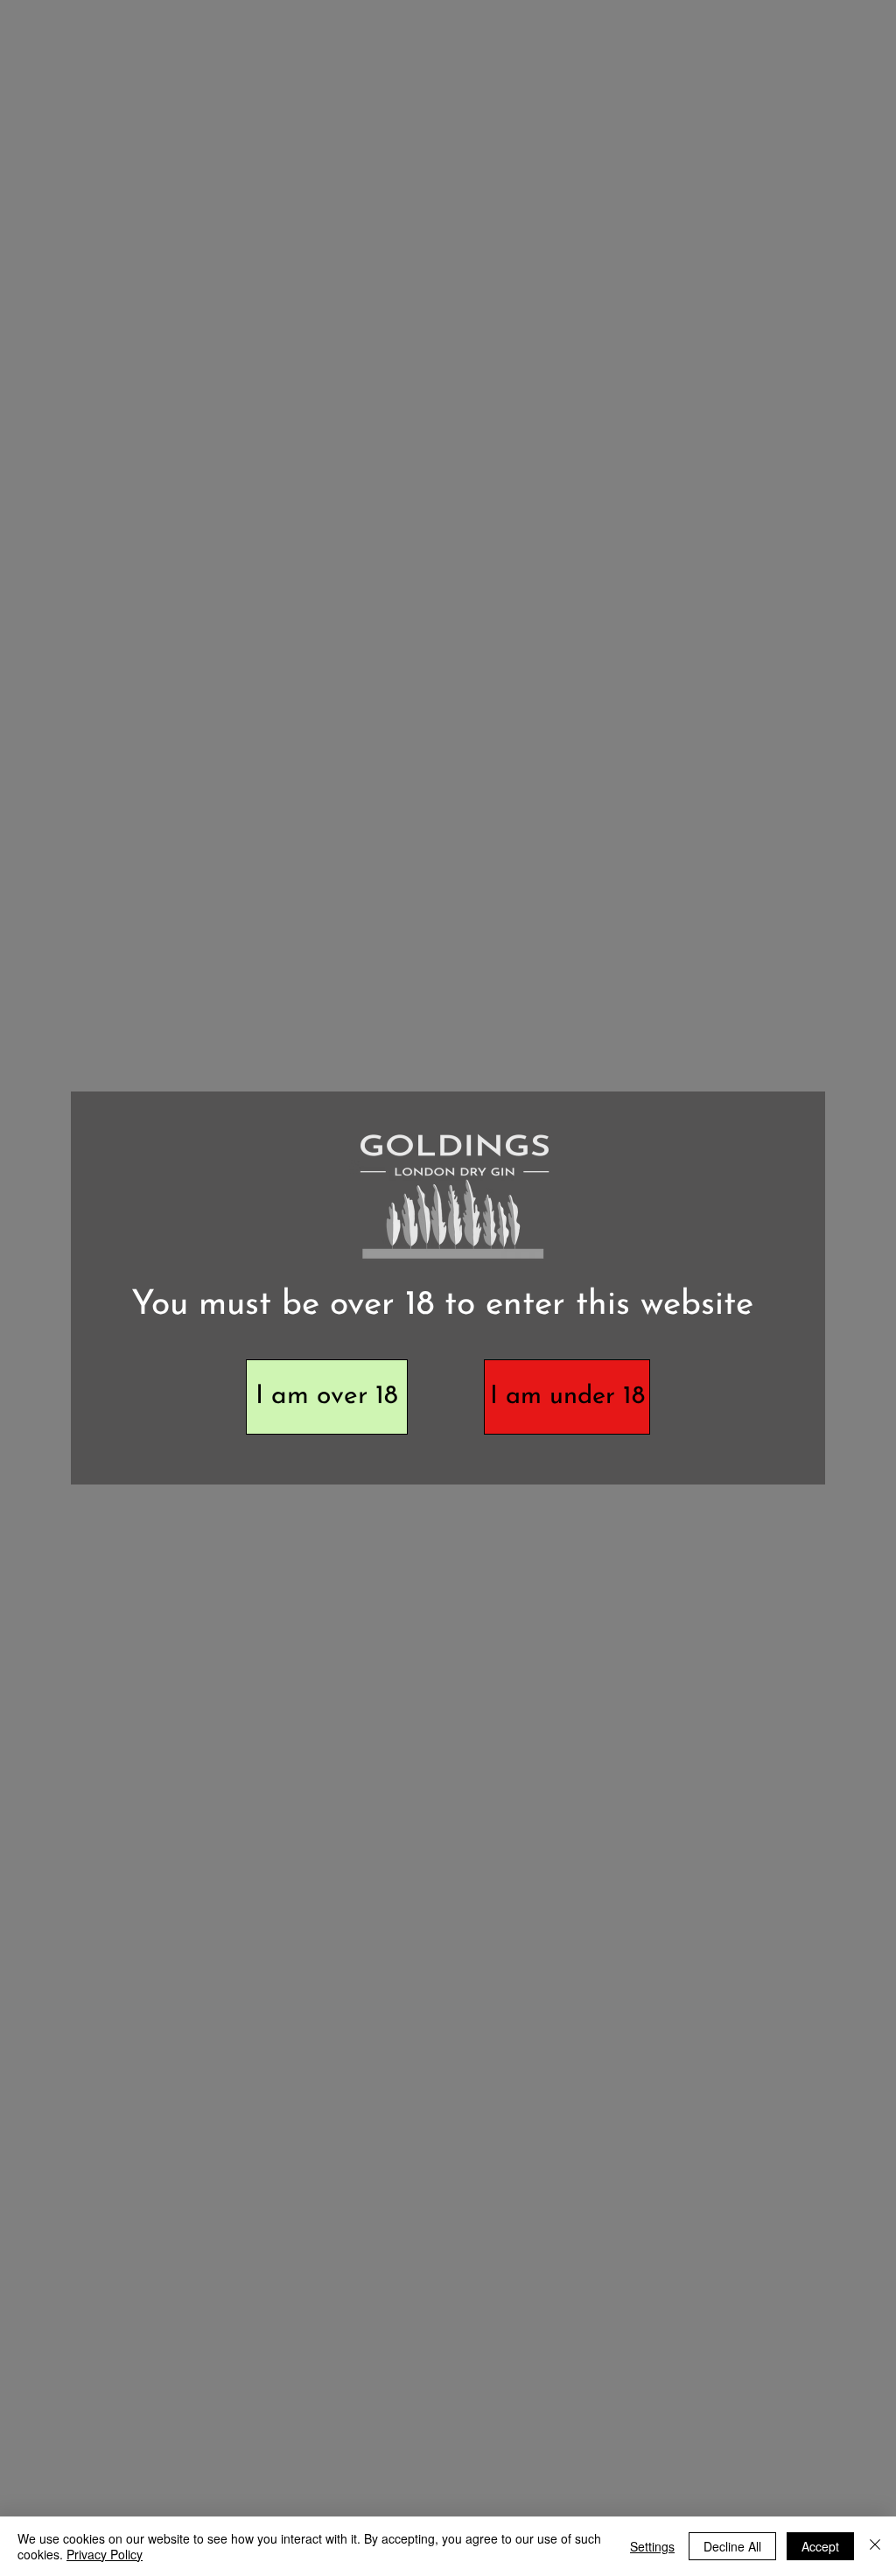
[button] (327, 1397)
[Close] (875, 2546)
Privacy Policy (105, 2554)
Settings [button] (652, 2546)
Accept (820, 2546)
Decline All (732, 2546)
